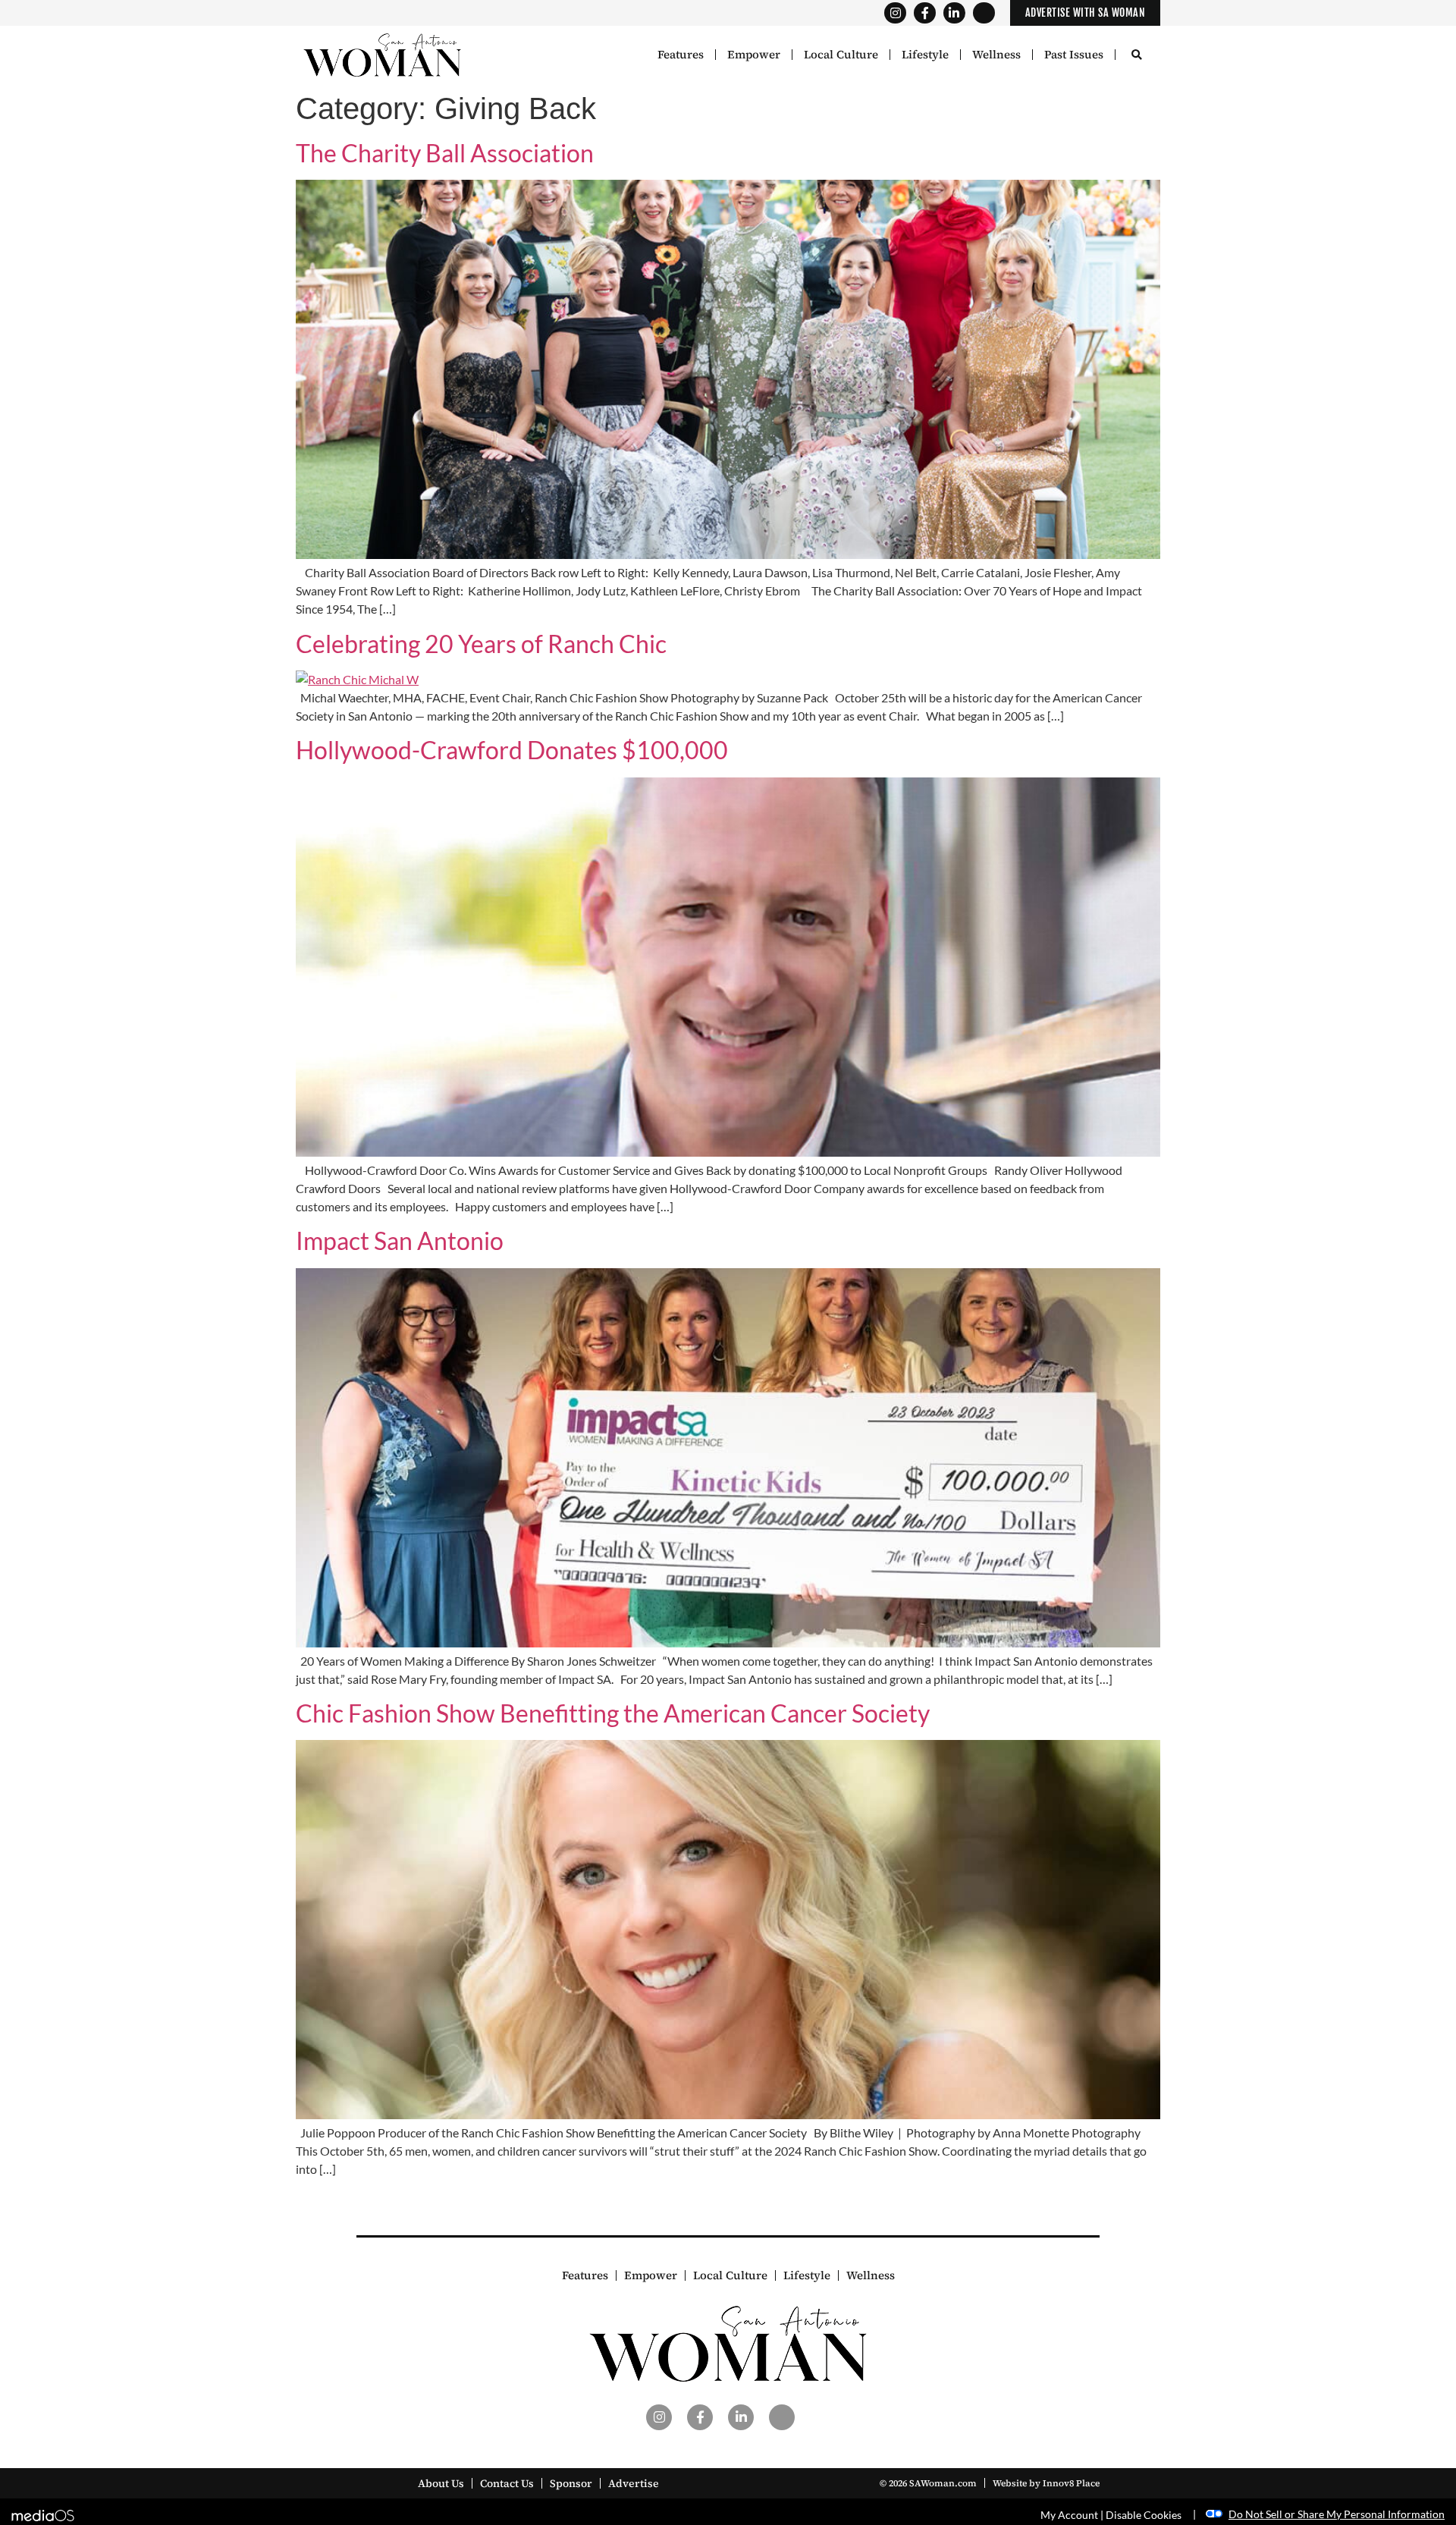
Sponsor (571, 2483)
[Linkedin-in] (954, 13)
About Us (441, 2483)
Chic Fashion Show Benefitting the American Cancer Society (613, 1713)
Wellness (996, 55)
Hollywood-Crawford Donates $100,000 (512, 750)
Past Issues (1074, 55)
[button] (1136, 56)
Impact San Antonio (400, 1241)
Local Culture (841, 55)
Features (681, 55)
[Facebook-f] (925, 13)
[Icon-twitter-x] (984, 13)
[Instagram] (895, 13)
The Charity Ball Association (445, 153)
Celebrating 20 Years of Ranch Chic (481, 644)
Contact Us (507, 2483)
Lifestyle (925, 55)
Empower (754, 55)
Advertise (634, 2483)
